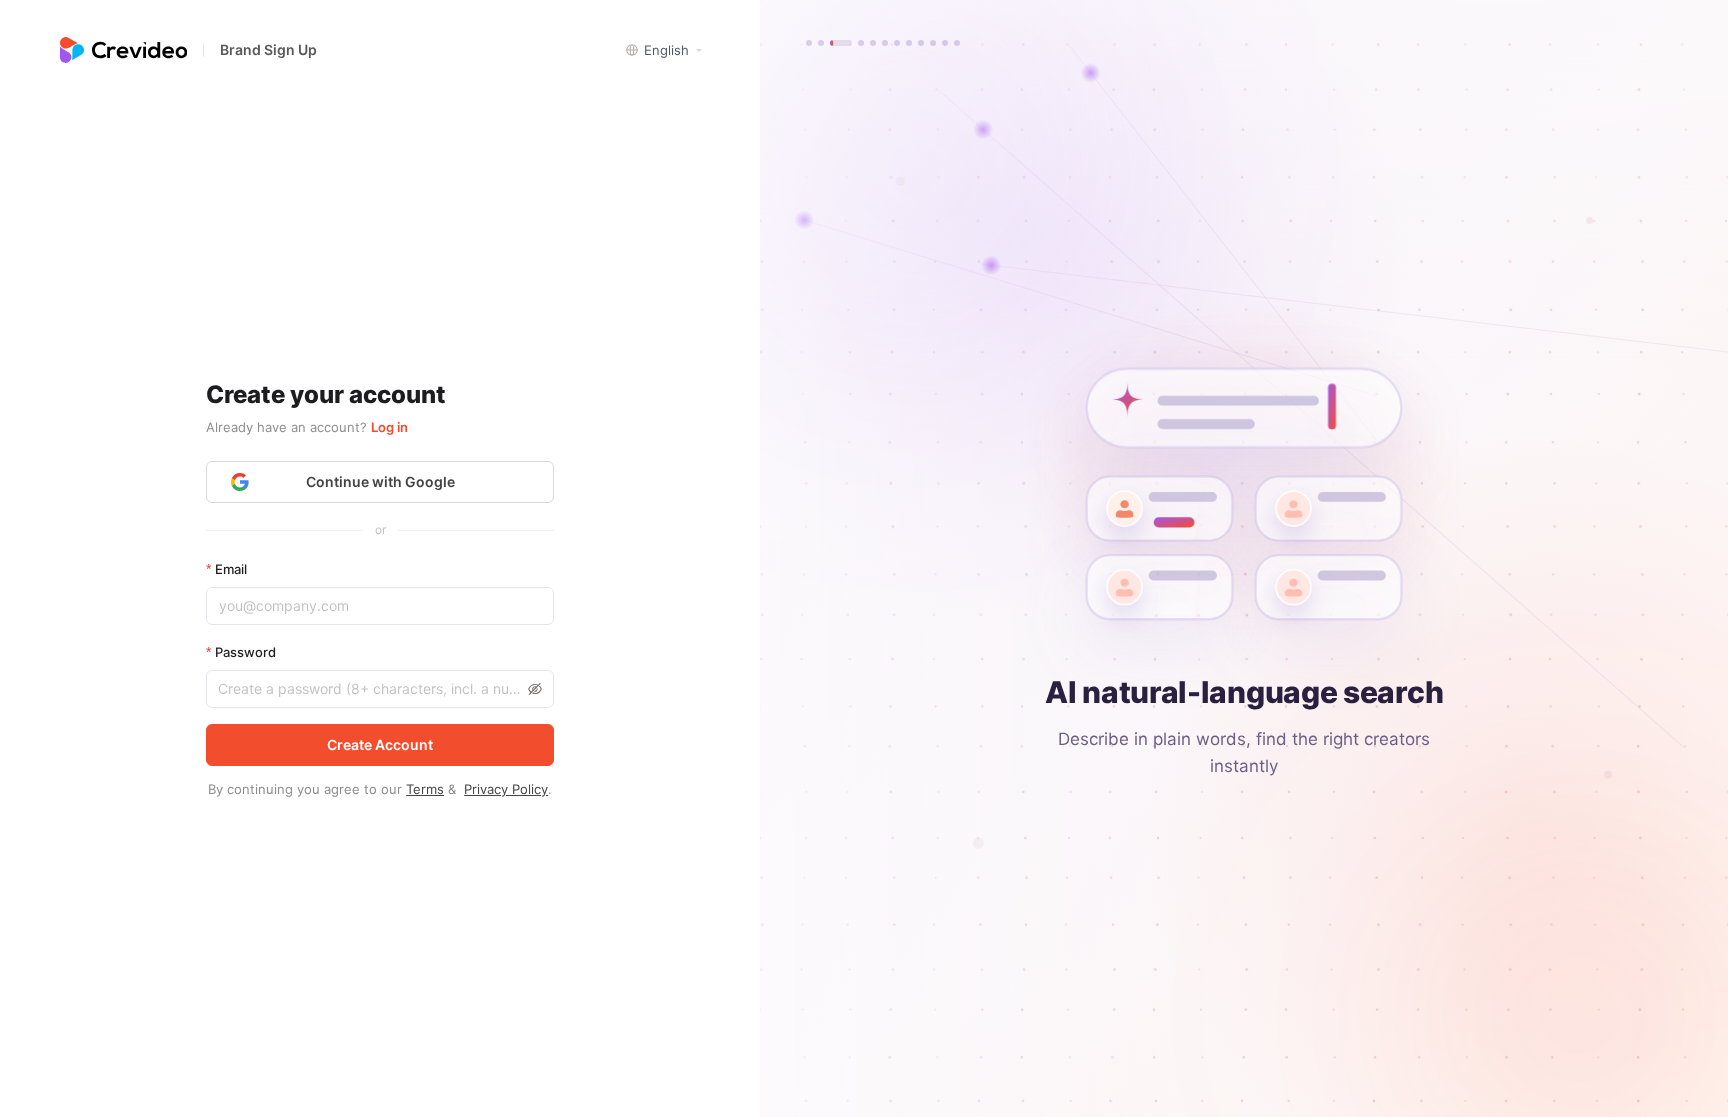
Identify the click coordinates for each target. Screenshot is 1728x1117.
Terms (425, 789)
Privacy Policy (506, 789)
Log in (389, 427)
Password (245, 652)
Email (231, 569)
